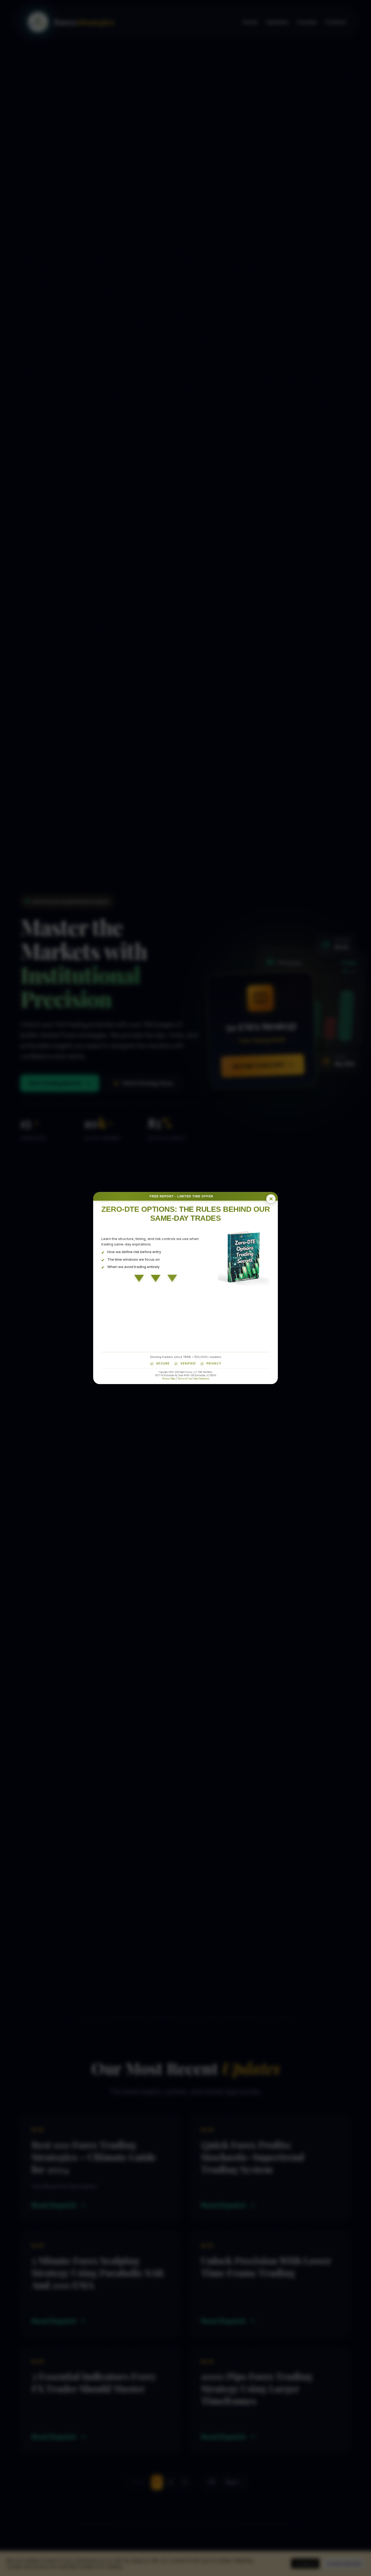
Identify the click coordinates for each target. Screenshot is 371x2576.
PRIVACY (214, 1363)
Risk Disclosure (202, 1378)
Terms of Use (185, 1378)
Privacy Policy (169, 1378)
